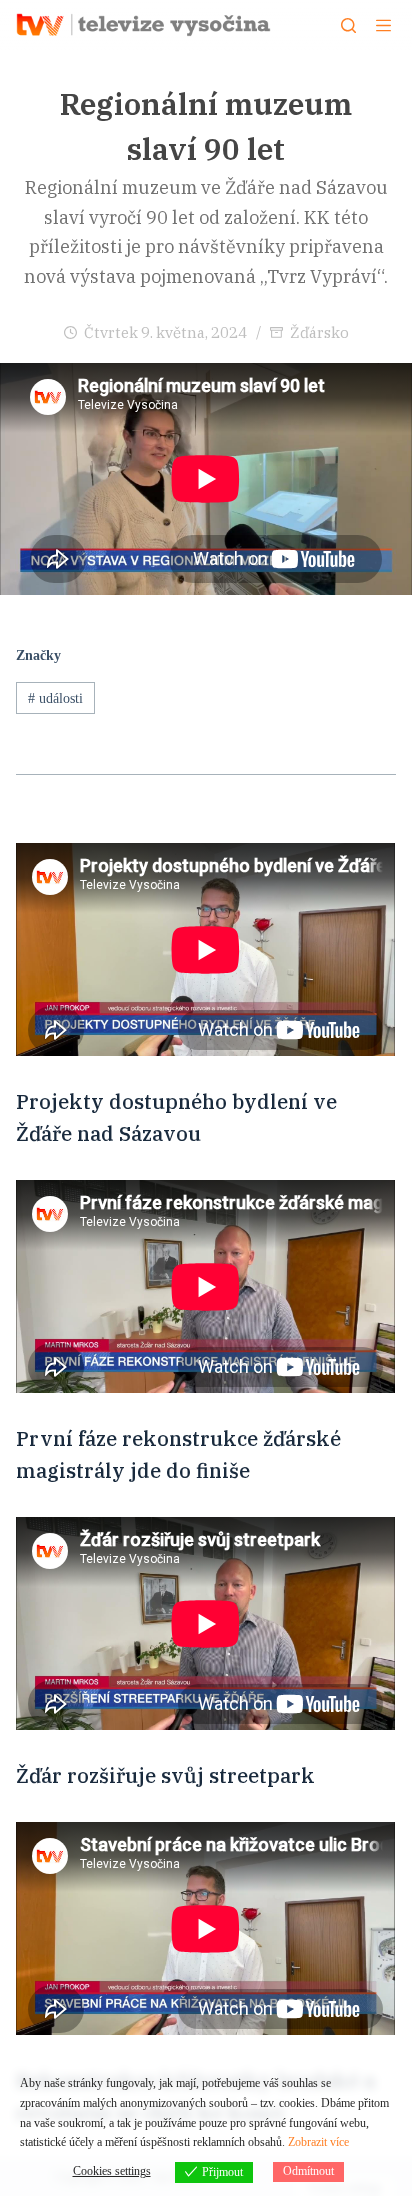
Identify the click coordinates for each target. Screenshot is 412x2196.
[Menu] (383, 25)
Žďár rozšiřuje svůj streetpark (165, 1775)
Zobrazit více (318, 2142)
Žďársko (319, 332)
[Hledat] (348, 25)
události (55, 698)
